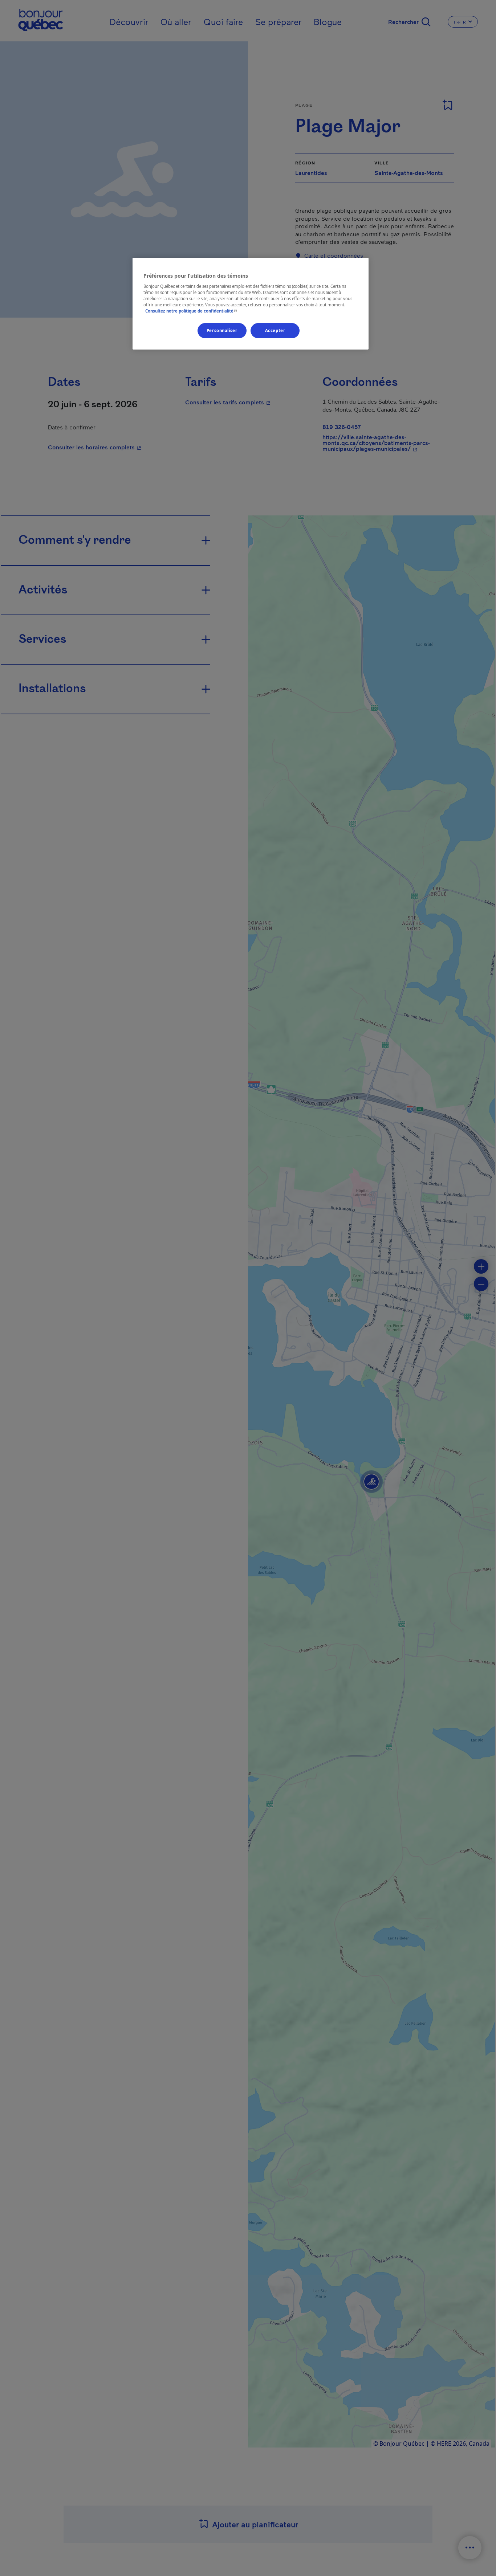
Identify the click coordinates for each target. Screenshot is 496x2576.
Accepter (275, 330)
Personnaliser (222, 330)
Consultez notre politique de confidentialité (192, 311)
